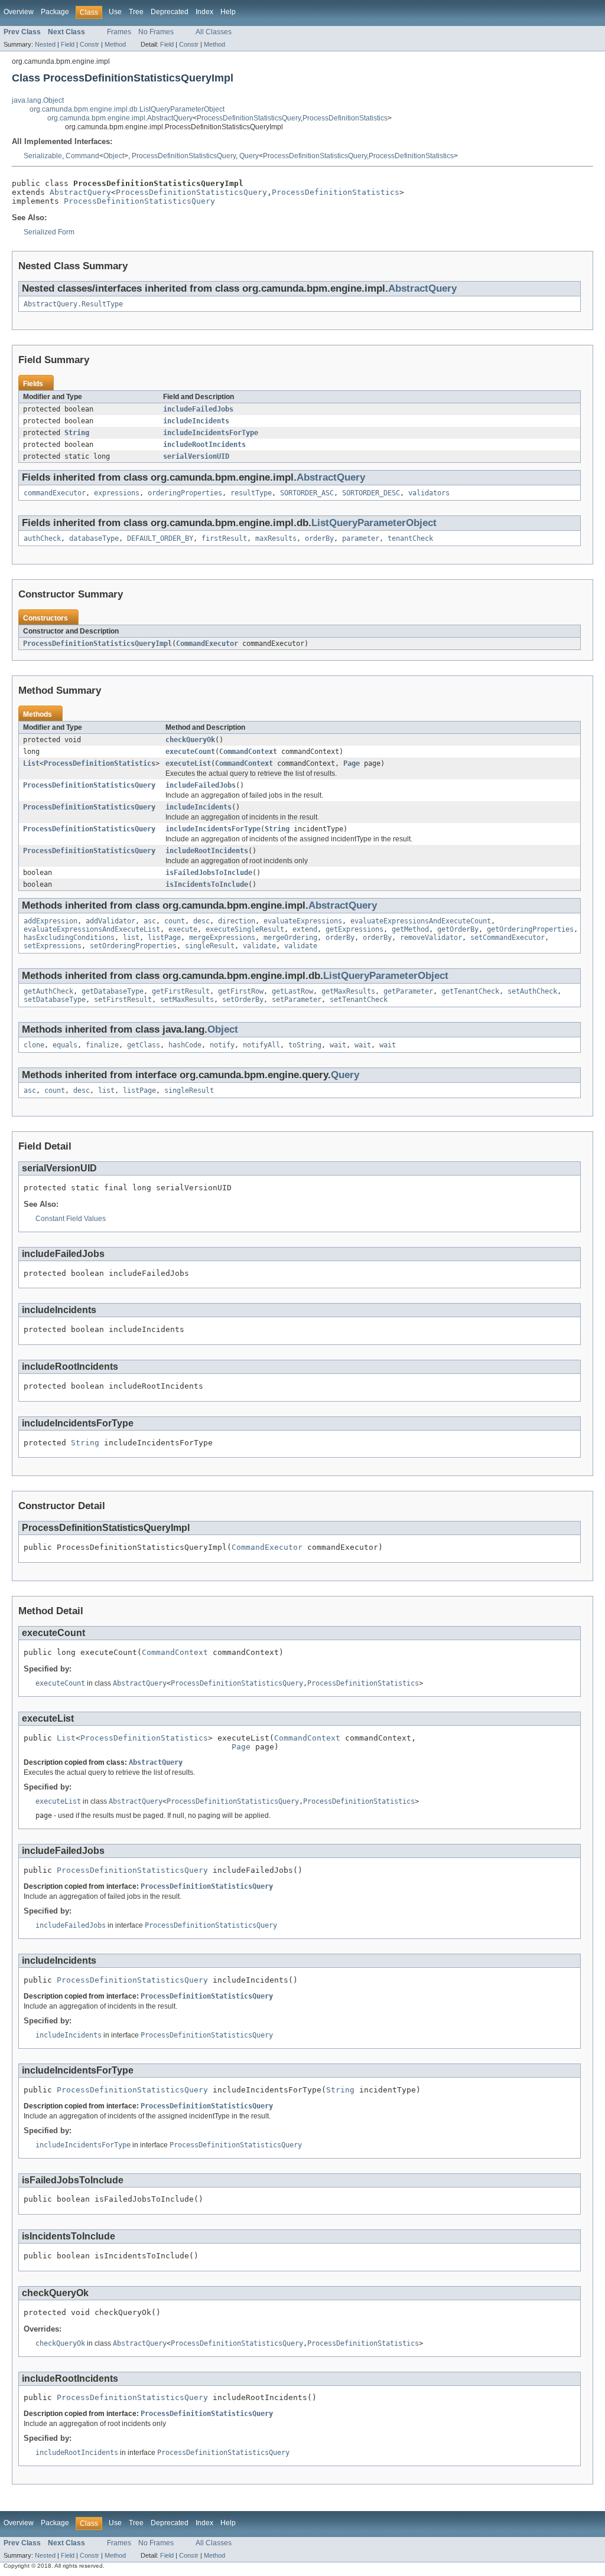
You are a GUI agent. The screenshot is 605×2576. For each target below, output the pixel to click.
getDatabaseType (113, 991)
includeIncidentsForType (211, 433)
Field (68, 44)
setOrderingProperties (133, 946)
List (31, 763)
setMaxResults (187, 1000)
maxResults (276, 538)
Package (55, 12)
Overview (19, 12)
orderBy (319, 538)
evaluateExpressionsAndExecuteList (92, 929)
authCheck (42, 538)
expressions (117, 493)
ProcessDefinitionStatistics (345, 118)
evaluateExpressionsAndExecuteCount (421, 921)
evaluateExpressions (303, 921)
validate (259, 946)
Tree (136, 12)
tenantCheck (410, 538)
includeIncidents (196, 421)
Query (249, 156)
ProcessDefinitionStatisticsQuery (249, 118)
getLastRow (292, 991)
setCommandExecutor (508, 938)
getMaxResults (348, 991)
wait (338, 1045)
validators (429, 493)
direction (237, 921)
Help (228, 12)
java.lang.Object (38, 100)
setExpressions (53, 946)
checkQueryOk (190, 740)
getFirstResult (181, 991)
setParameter (297, 1000)
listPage (164, 938)
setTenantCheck (359, 1000)
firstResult (224, 538)
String (77, 433)
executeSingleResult (245, 929)
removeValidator (431, 938)
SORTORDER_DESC (371, 493)
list (131, 938)
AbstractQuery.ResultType (73, 304)
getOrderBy (458, 929)
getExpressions (354, 929)
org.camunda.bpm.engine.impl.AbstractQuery (120, 118)
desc (201, 921)
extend (305, 929)
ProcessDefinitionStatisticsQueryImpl (97, 644)
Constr (90, 44)
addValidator (110, 921)
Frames (119, 32)
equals (65, 1045)
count (175, 921)
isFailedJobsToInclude (209, 873)
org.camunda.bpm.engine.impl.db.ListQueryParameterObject (127, 109)
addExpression (51, 921)
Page (352, 763)
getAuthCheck (48, 991)
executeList (188, 763)
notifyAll (261, 1045)
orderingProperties (185, 493)
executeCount (190, 752)
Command (82, 156)
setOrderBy (243, 1000)
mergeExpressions (222, 938)
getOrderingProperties (530, 929)
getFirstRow (241, 991)
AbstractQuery (80, 192)
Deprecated (170, 12)
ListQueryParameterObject (374, 523)
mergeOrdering (290, 938)
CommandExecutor (207, 644)
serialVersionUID (196, 456)
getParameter (408, 991)
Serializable (43, 156)
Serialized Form (49, 232)
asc (150, 921)
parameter (361, 538)
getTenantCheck (470, 991)
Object (114, 156)
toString (305, 1045)
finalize (102, 1045)
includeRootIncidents (204, 445)
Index (204, 12)
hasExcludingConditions (69, 938)
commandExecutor (55, 493)
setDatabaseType (55, 1000)
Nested (45, 44)
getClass (144, 1045)
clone (34, 1045)
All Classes (214, 32)
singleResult (210, 946)
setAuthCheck (532, 991)
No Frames (156, 32)
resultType (251, 493)
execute (183, 929)
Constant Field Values (71, 1219)
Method (115, 44)
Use (115, 12)
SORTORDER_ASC (307, 493)
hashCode (185, 1045)
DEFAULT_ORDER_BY (160, 538)
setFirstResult (123, 1000)
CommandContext (248, 752)
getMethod (410, 929)
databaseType (94, 538)
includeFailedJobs (198, 409)
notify (222, 1045)
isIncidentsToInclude (207, 884)
